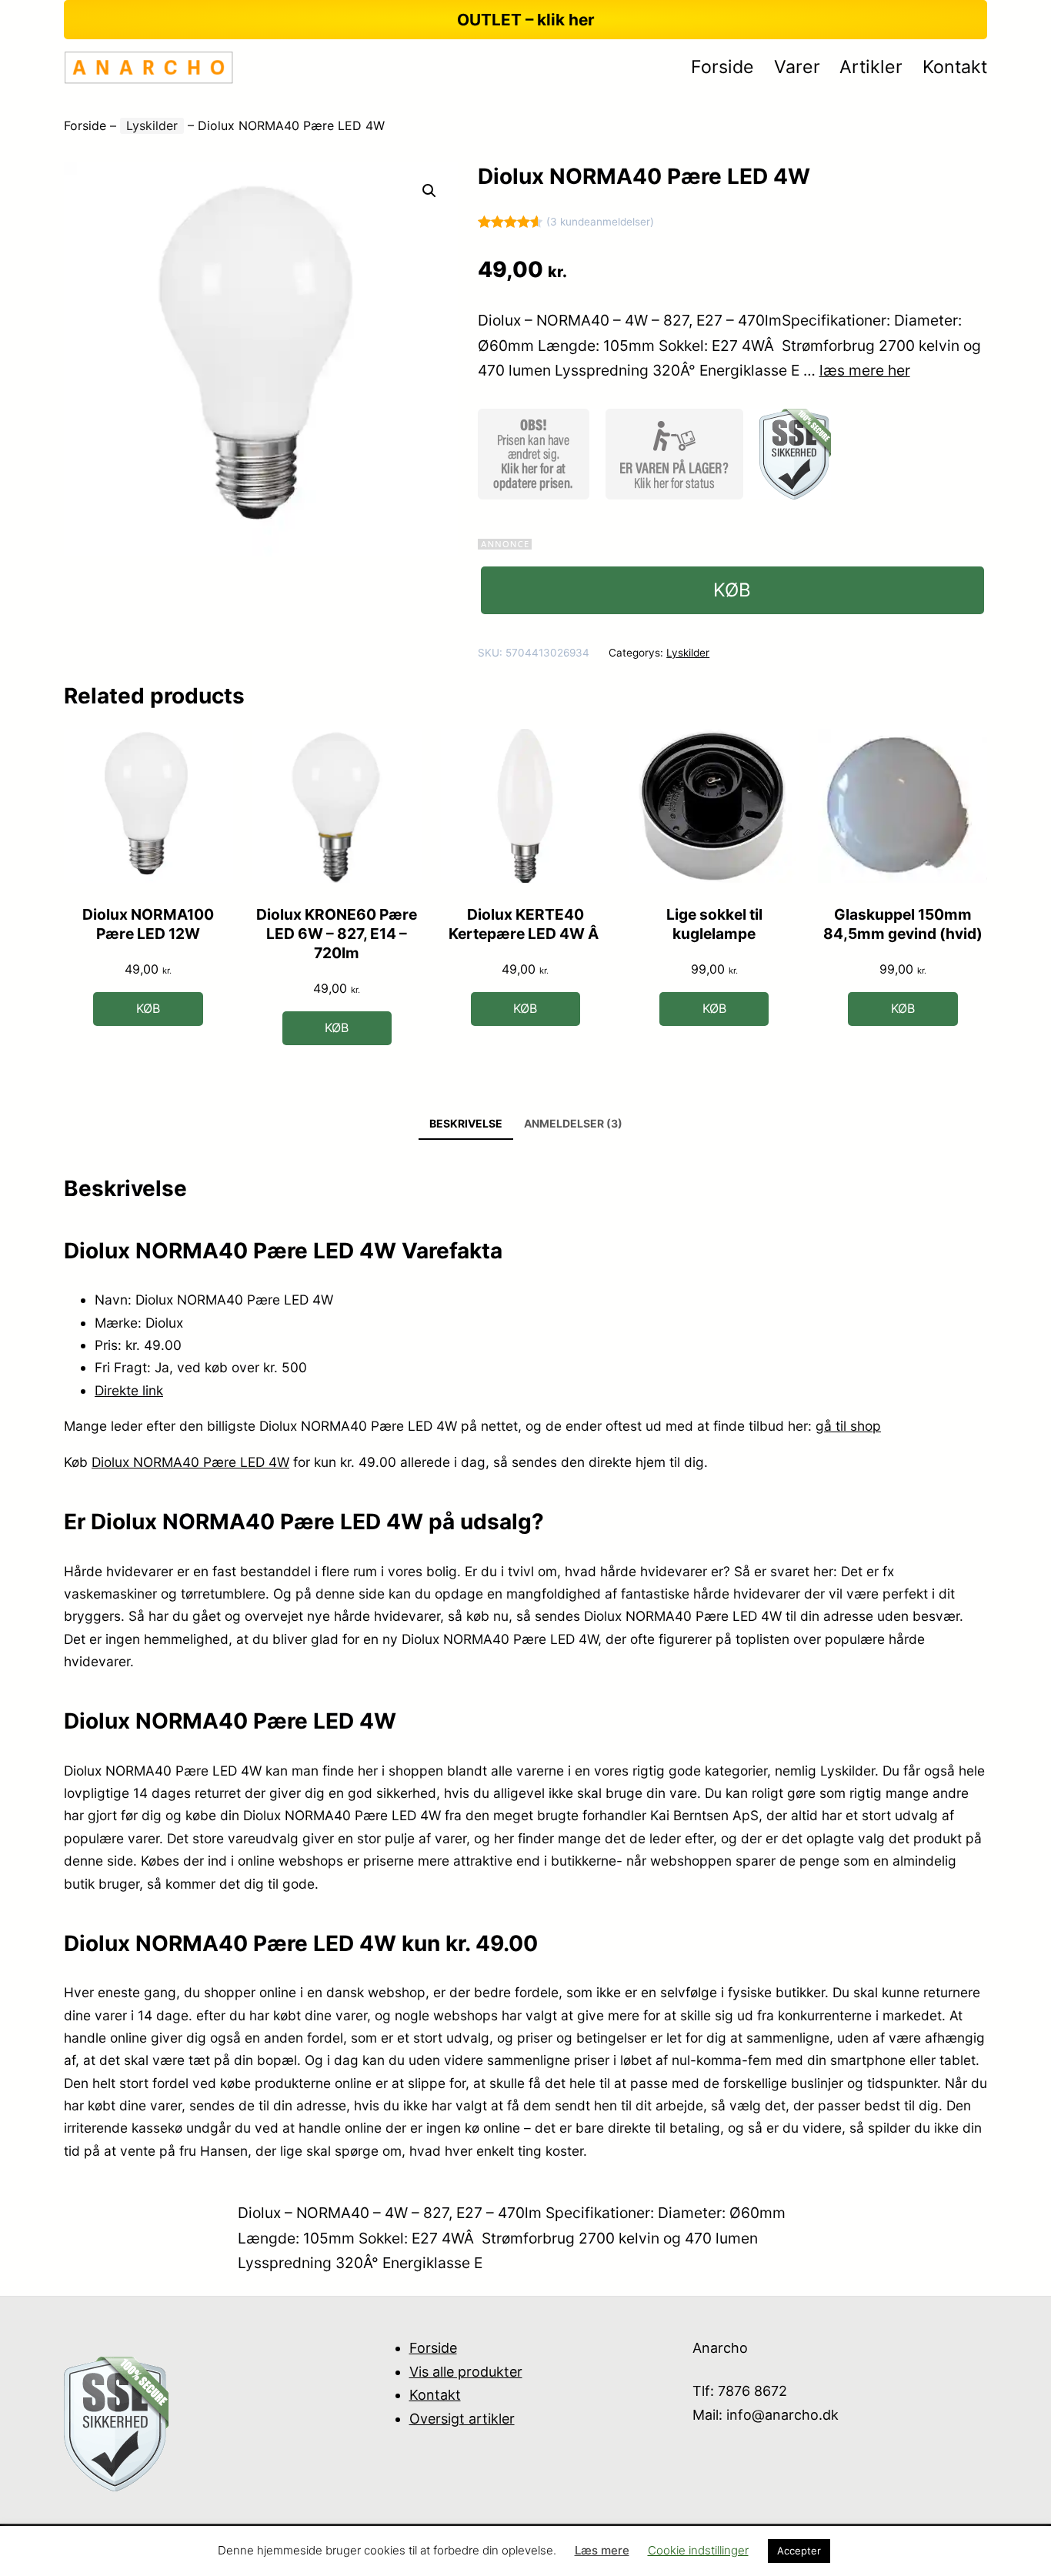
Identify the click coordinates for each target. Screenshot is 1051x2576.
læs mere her (865, 370)
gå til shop (848, 1426)
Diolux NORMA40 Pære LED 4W (190, 1462)
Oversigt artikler (462, 2419)
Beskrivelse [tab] (466, 1123)
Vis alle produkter (466, 2372)
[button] (429, 191)
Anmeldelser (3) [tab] (573, 1123)
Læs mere (602, 2550)
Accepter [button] (799, 2551)
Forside (85, 125)
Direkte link (129, 1390)
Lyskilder (152, 125)
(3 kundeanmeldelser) (600, 222)
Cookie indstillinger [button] (698, 2550)
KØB (732, 590)
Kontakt (435, 2395)
